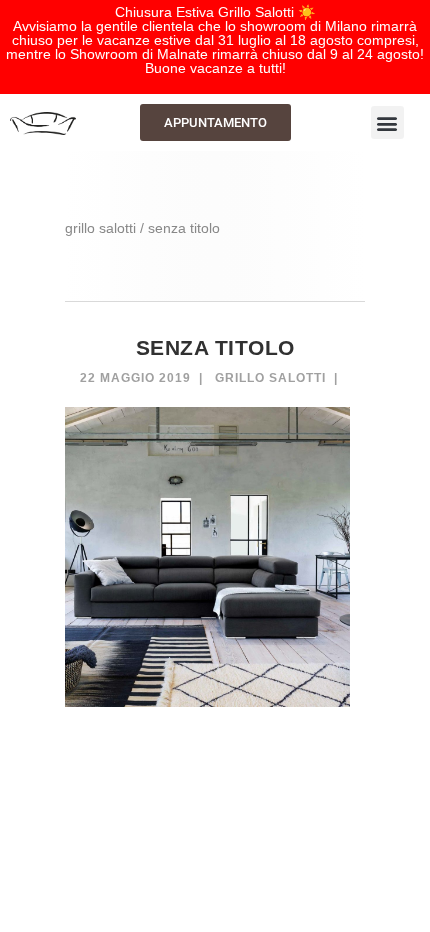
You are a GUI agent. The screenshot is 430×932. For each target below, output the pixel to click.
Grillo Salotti (270, 378)
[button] (387, 122)
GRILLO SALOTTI (100, 228)
